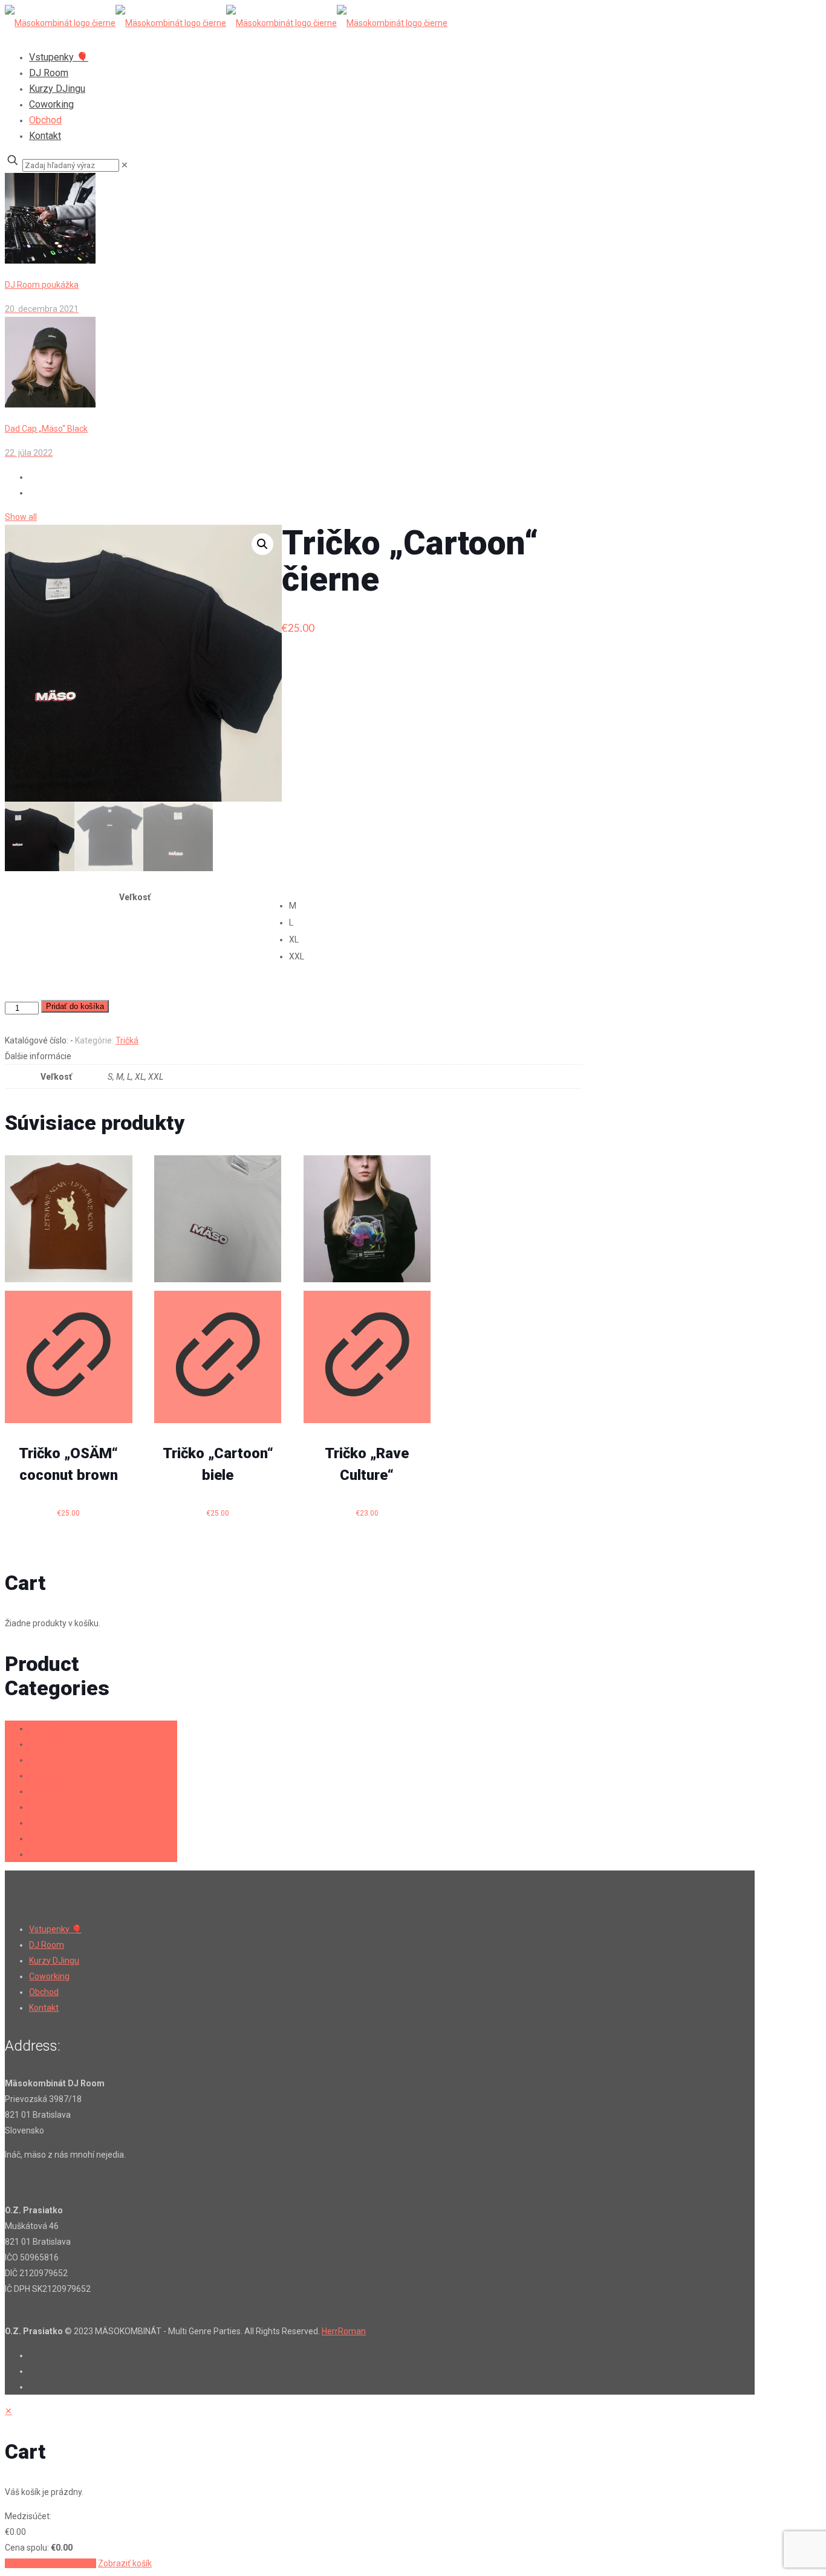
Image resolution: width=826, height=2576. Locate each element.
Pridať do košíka (75, 1006)
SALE (39, 1823)
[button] (262, 544)
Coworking (49, 1976)
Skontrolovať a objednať (50, 2563)
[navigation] (413, 2487)
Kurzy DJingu (54, 1961)
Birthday (45, 1728)
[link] (125, 165)
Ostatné (44, 1776)
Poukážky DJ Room (66, 1807)
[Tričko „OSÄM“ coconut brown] (69, 1219)
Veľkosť (135, 897)
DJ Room (47, 1945)
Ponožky (45, 1791)
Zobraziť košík (125, 2563)
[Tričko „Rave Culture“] (367, 1219)
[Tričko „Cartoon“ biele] (218, 1219)
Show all (21, 517)
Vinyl (38, 1854)
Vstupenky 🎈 (55, 1929)
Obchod (44, 1992)
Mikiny (41, 1760)
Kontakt (44, 2008)
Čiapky (42, 1744)
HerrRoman (344, 2331)
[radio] (435, 906)
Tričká (127, 1040)
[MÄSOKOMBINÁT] (226, 23)
